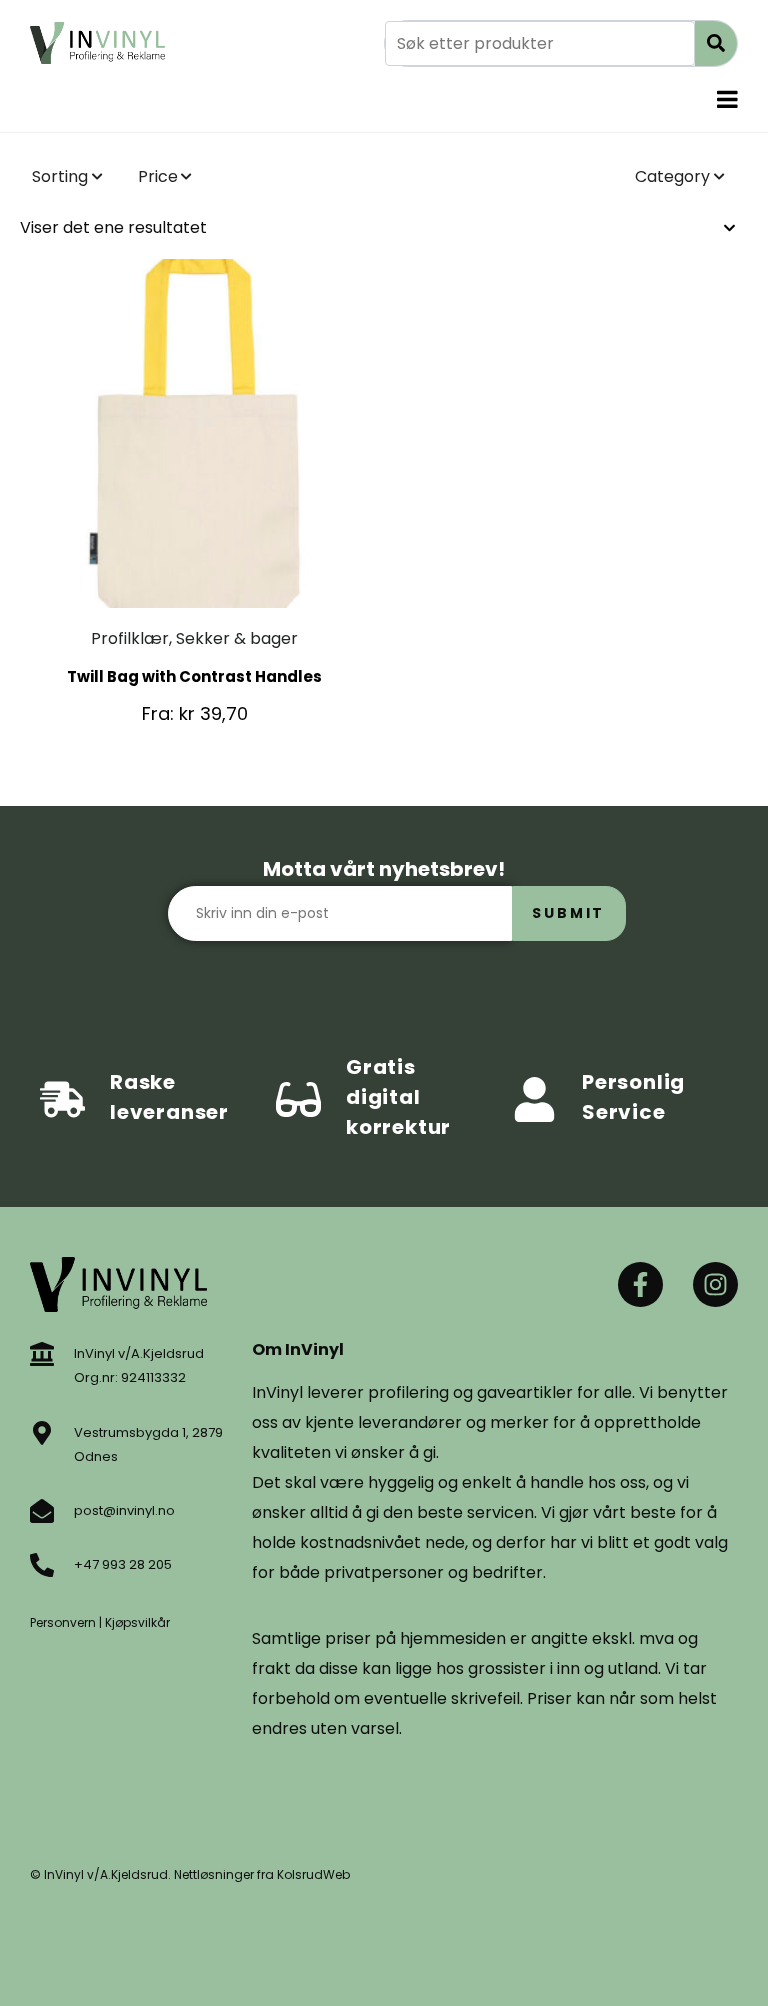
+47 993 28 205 (123, 1564)
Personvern (63, 1622)
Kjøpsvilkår (137, 1622)
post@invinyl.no (124, 1510)
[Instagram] (715, 1284)
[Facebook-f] (640, 1284)
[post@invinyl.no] (42, 1511)
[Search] (716, 43)
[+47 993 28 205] (42, 1565)
